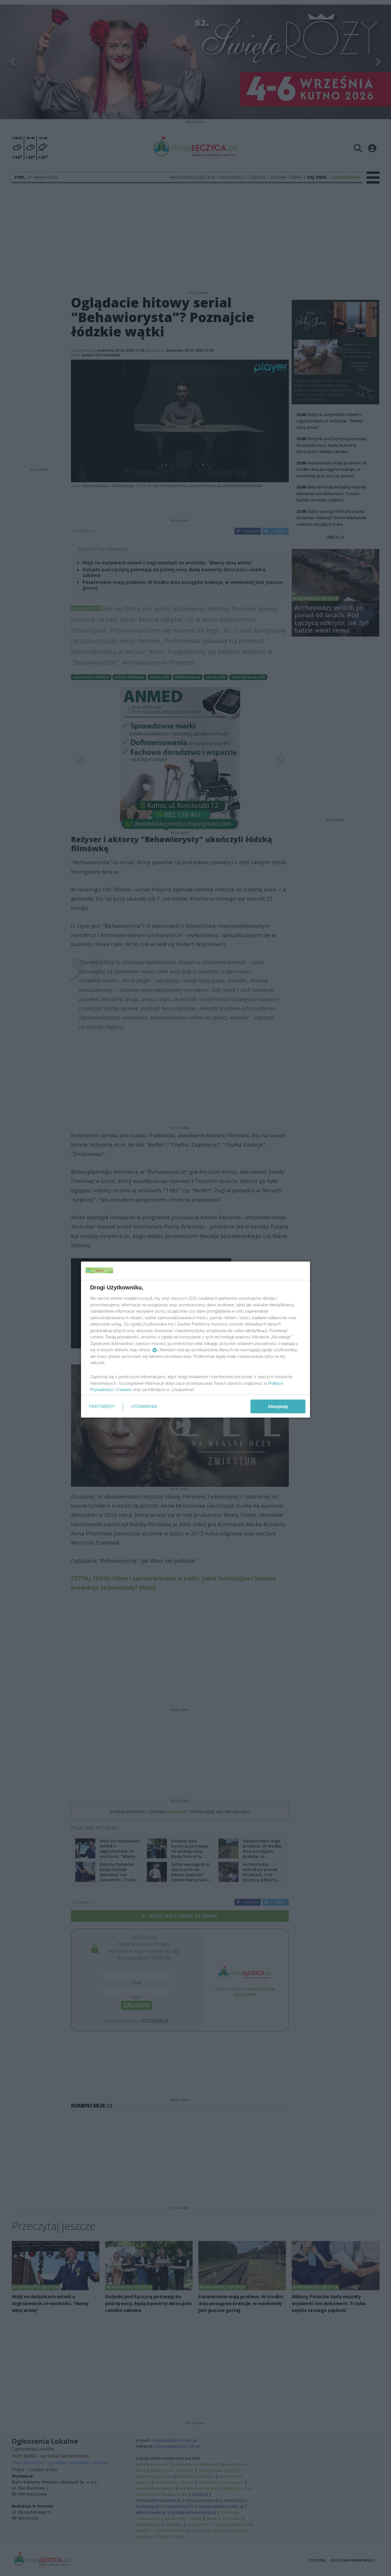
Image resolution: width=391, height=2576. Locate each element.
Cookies (124, 1390)
